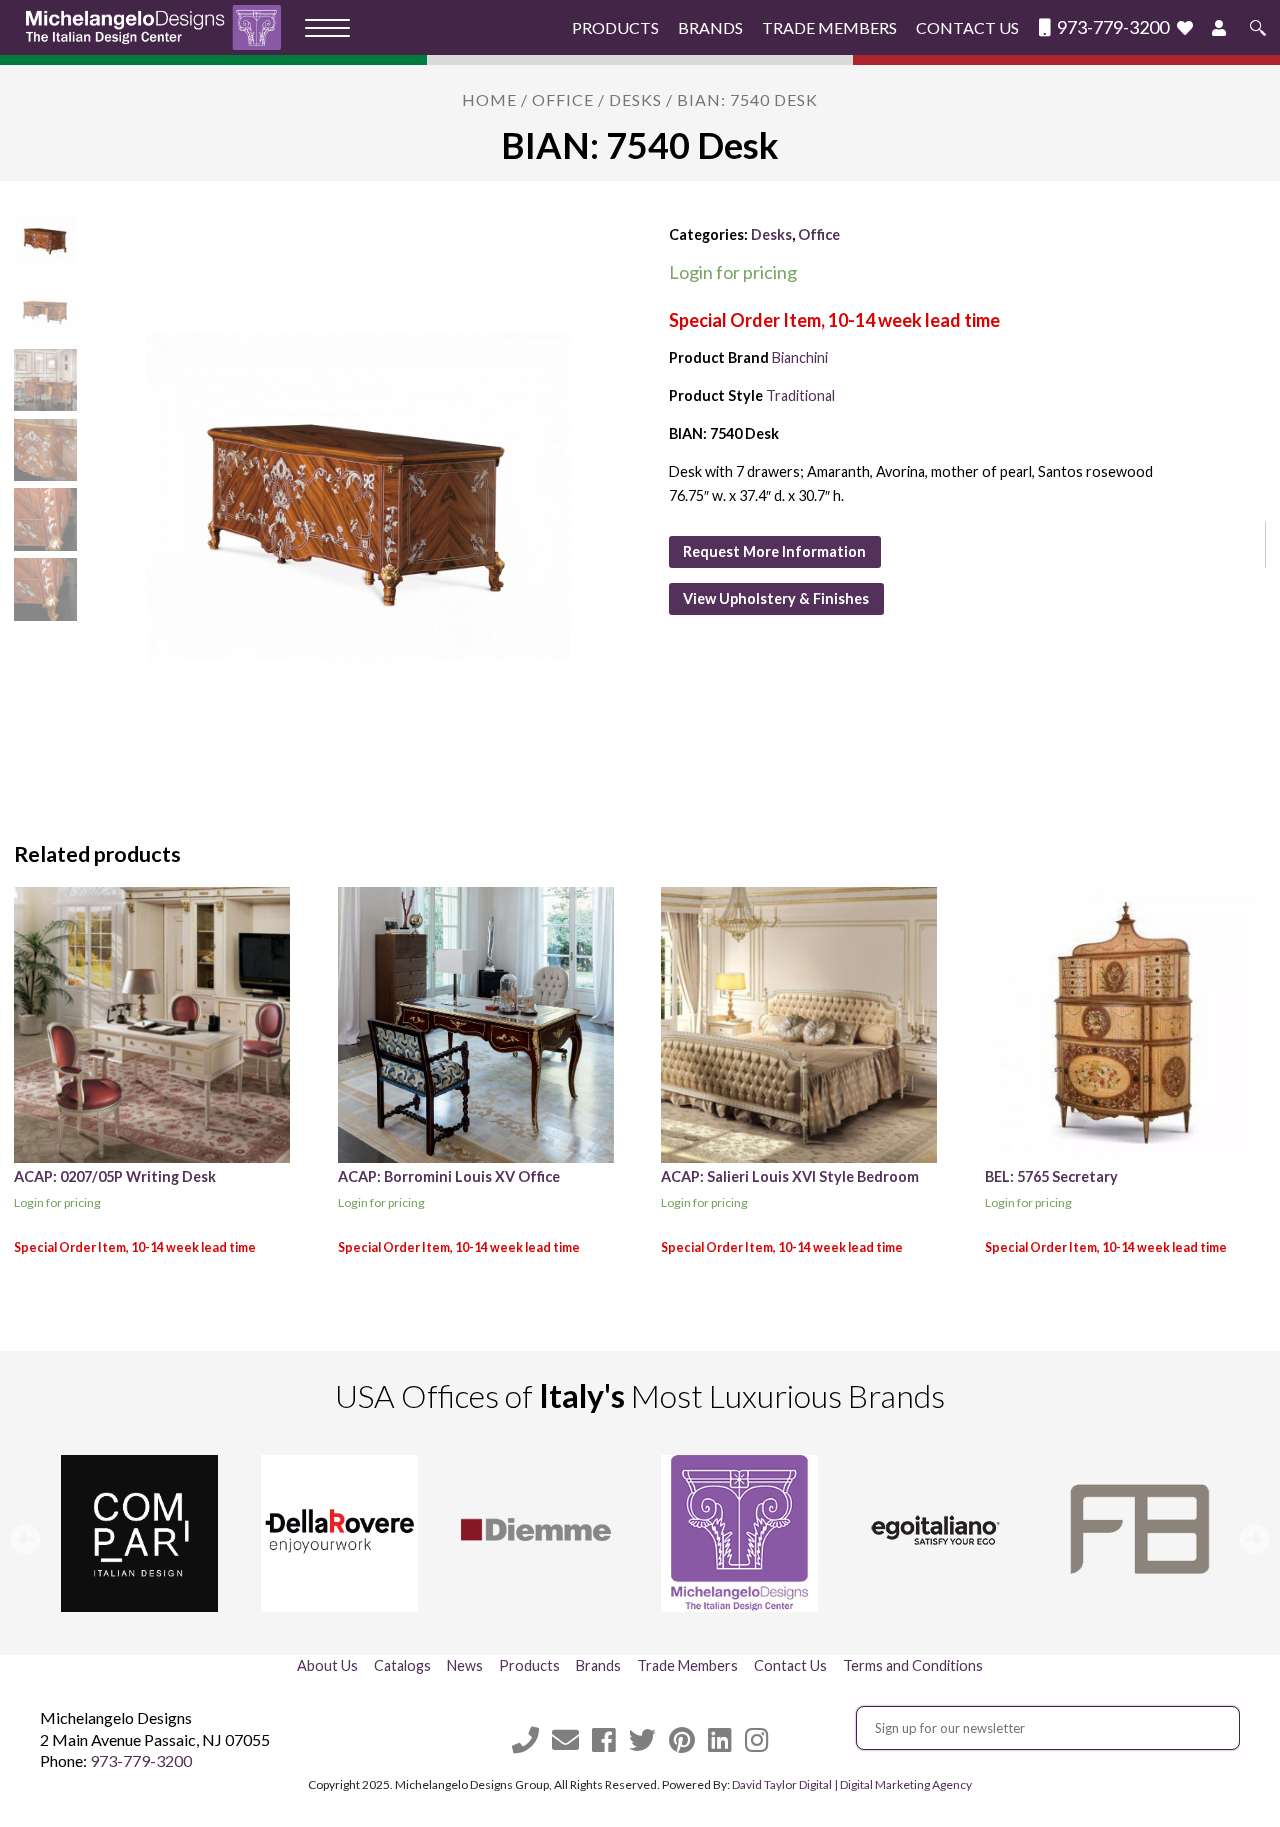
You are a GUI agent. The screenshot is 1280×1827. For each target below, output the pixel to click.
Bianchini (800, 357)
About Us (327, 1665)
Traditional (800, 395)
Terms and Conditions (913, 1665)
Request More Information (774, 551)
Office (563, 99)
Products (615, 27)
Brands (710, 27)
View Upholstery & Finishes (776, 598)
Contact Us (967, 27)
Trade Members (829, 27)
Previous (26, 1539)
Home (489, 99)
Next (1254, 1539)
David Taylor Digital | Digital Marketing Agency (852, 1784)
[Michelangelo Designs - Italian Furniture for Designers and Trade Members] (159, 27)
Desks (635, 99)
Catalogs (402, 1665)
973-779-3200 (1111, 27)
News (465, 1665)
